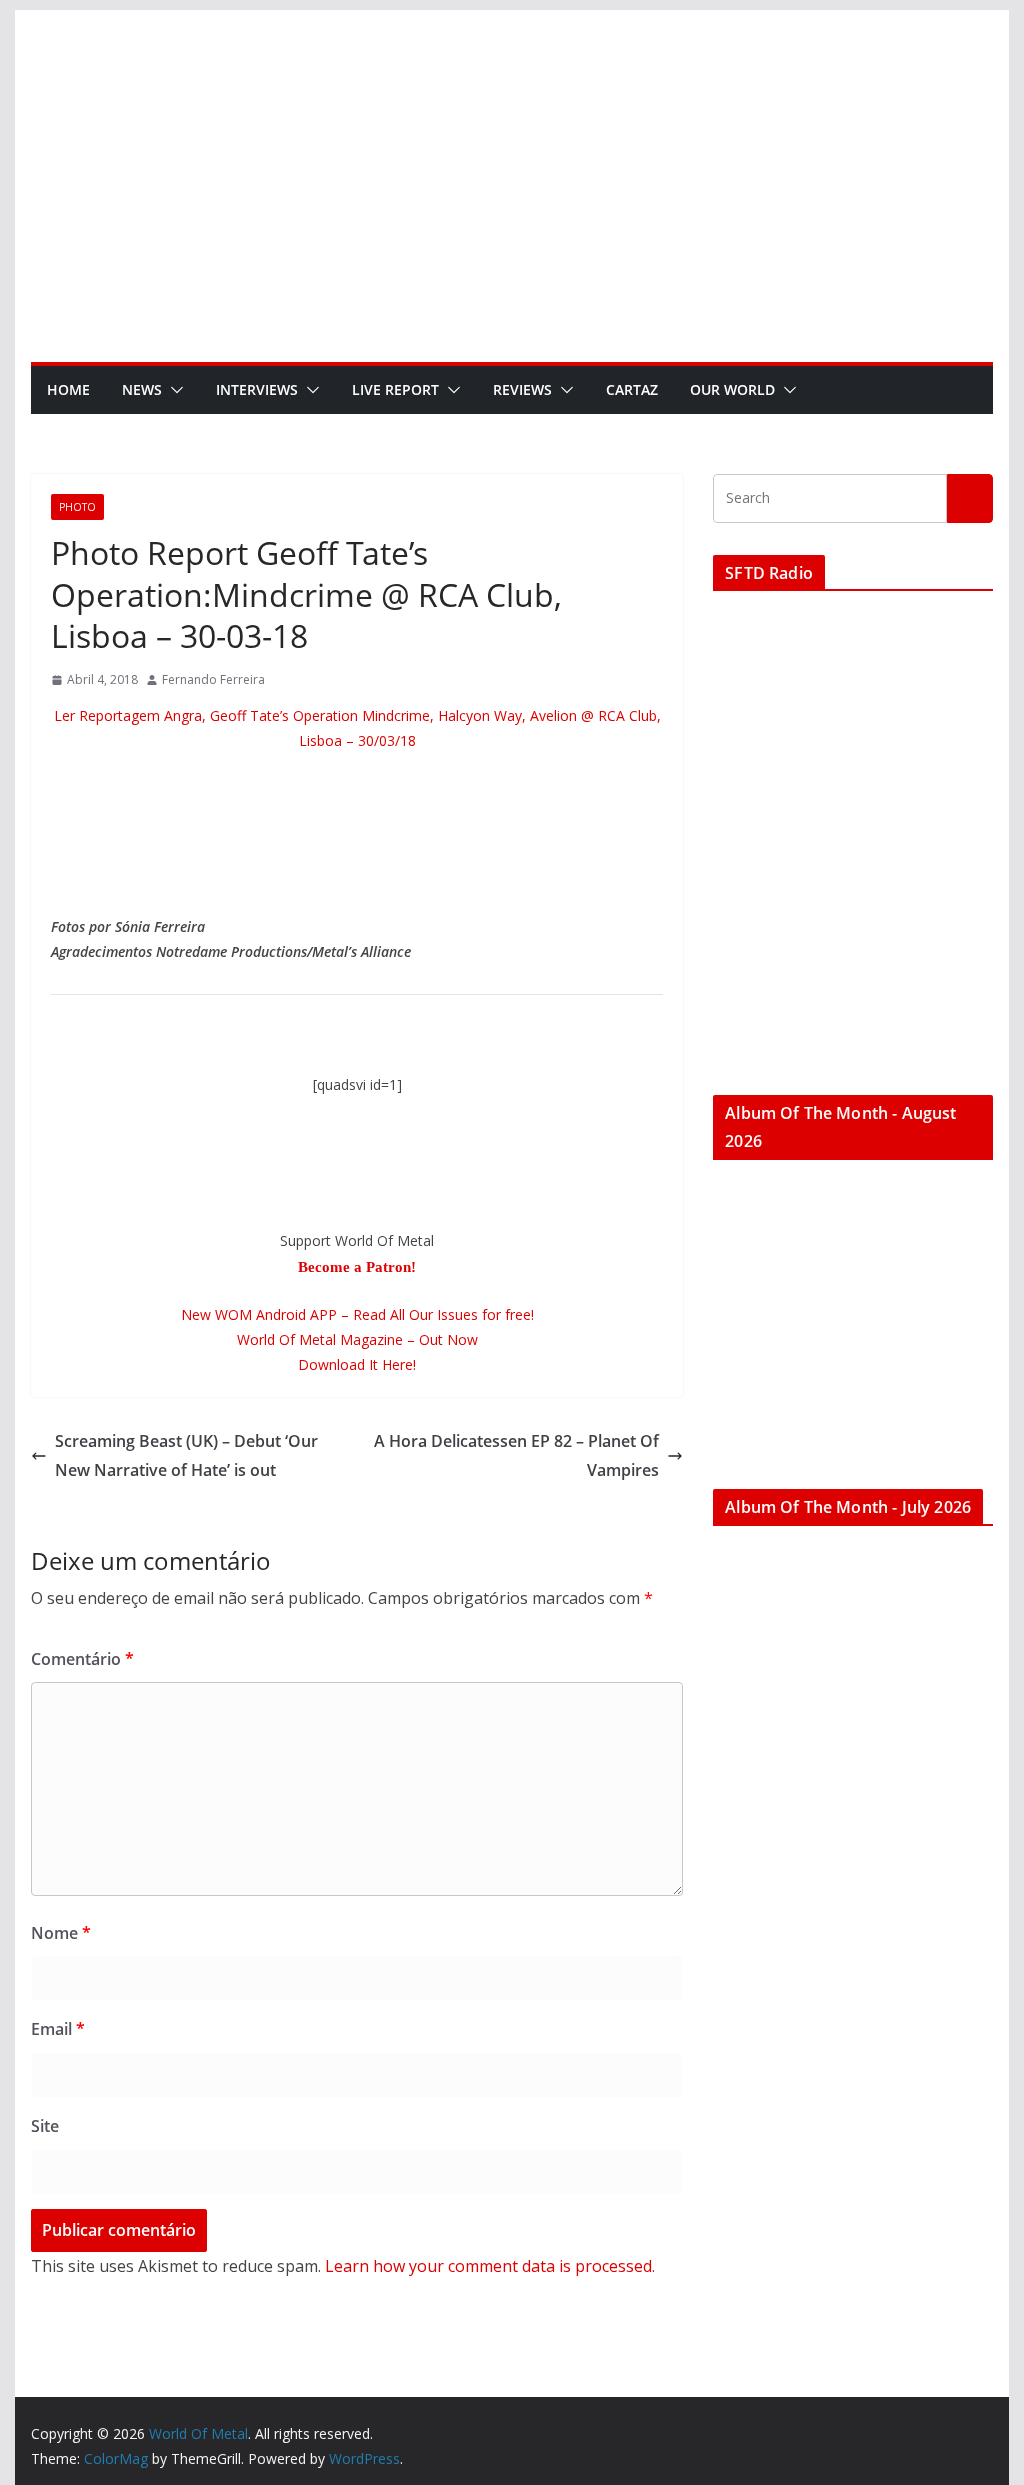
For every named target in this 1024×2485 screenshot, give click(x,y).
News (142, 389)
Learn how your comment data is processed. (490, 2266)
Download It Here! (357, 1364)
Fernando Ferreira (213, 679)
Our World (732, 389)
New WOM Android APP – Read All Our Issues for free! (357, 1314)
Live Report (395, 389)
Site (45, 2126)
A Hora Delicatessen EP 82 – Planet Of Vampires (516, 1455)
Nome (61, 1933)
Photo (77, 507)
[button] (173, 390)
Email (58, 2029)
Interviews (257, 389)
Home (68, 389)
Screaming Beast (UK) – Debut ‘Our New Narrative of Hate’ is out (186, 1455)
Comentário (82, 1659)
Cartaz (632, 389)
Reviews (522, 389)
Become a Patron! (357, 1267)
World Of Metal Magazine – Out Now (357, 1339)
